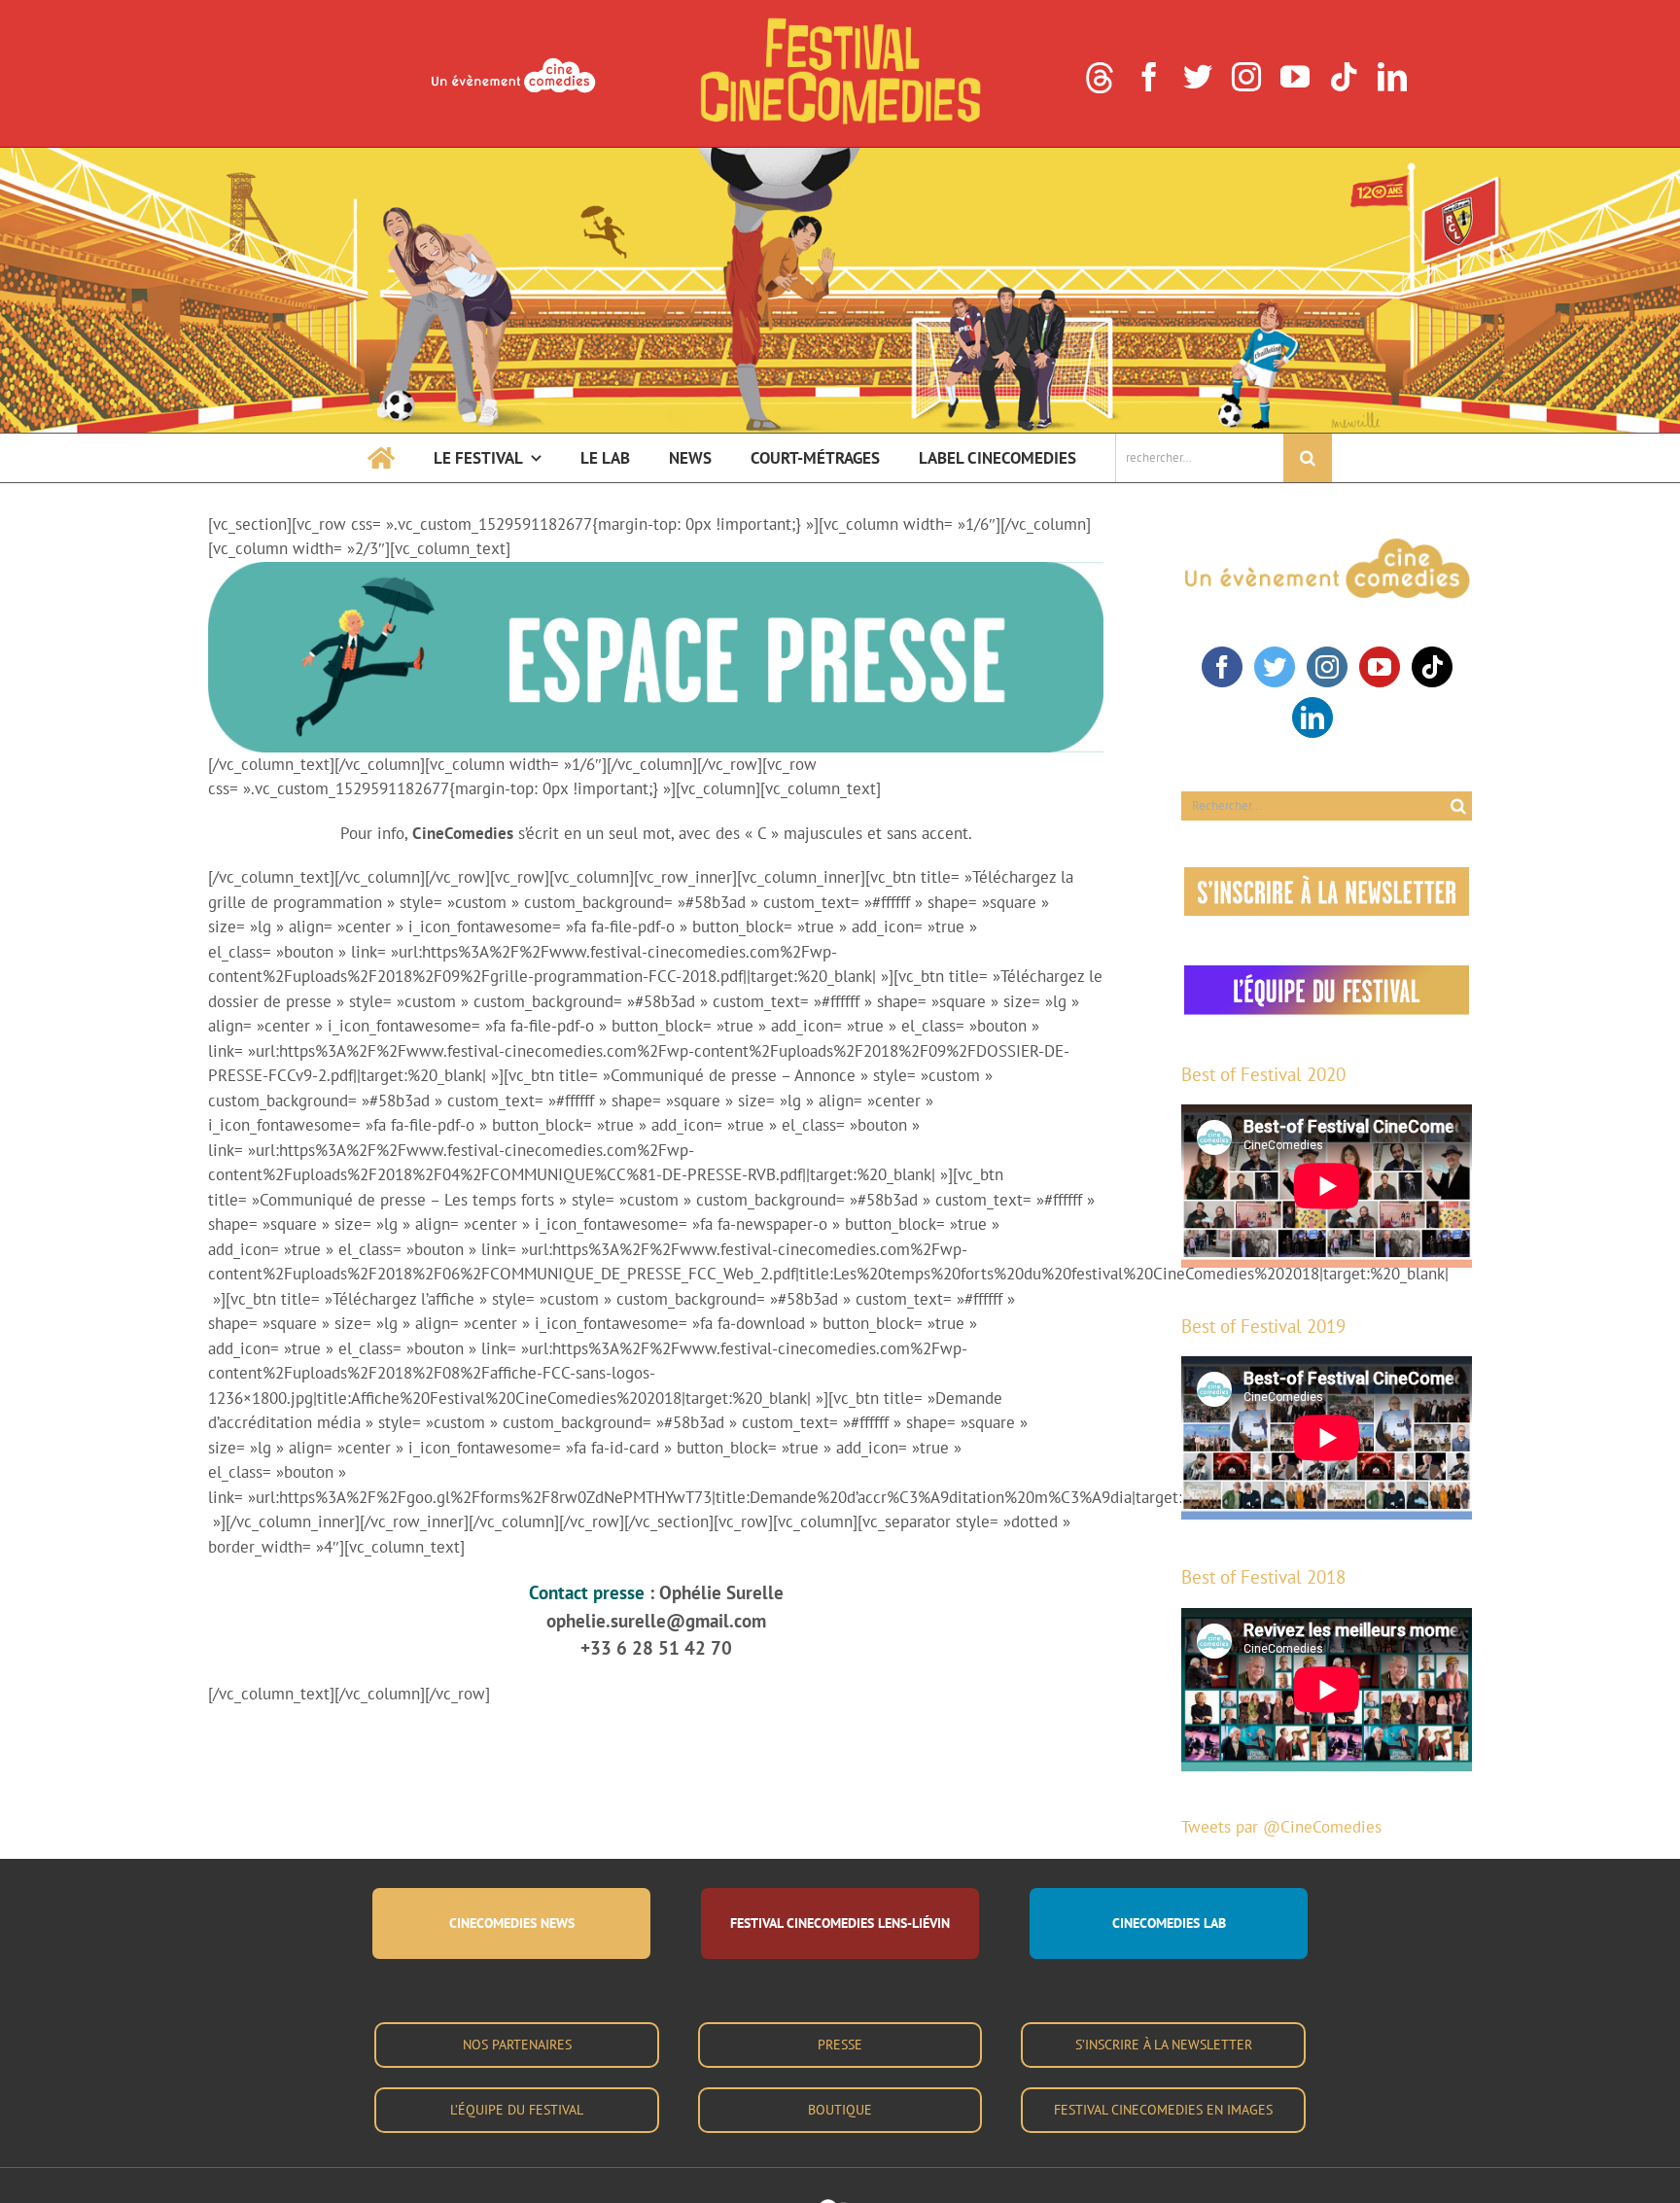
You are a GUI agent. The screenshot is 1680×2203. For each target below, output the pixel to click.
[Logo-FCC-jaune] (840, 21)
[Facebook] (1222, 667)
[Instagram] (1327, 667)
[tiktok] (1344, 77)
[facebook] (1149, 77)
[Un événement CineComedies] (513, 60)
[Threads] (1100, 78)
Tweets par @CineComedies (1281, 1827)
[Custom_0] (1353, 708)
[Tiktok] (1432, 667)
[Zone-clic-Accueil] (840, 156)
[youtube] (1295, 77)
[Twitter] (1275, 667)
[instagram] (1246, 77)
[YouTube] (1380, 667)
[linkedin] (1392, 77)
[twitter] (1198, 77)
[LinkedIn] (1312, 717)
